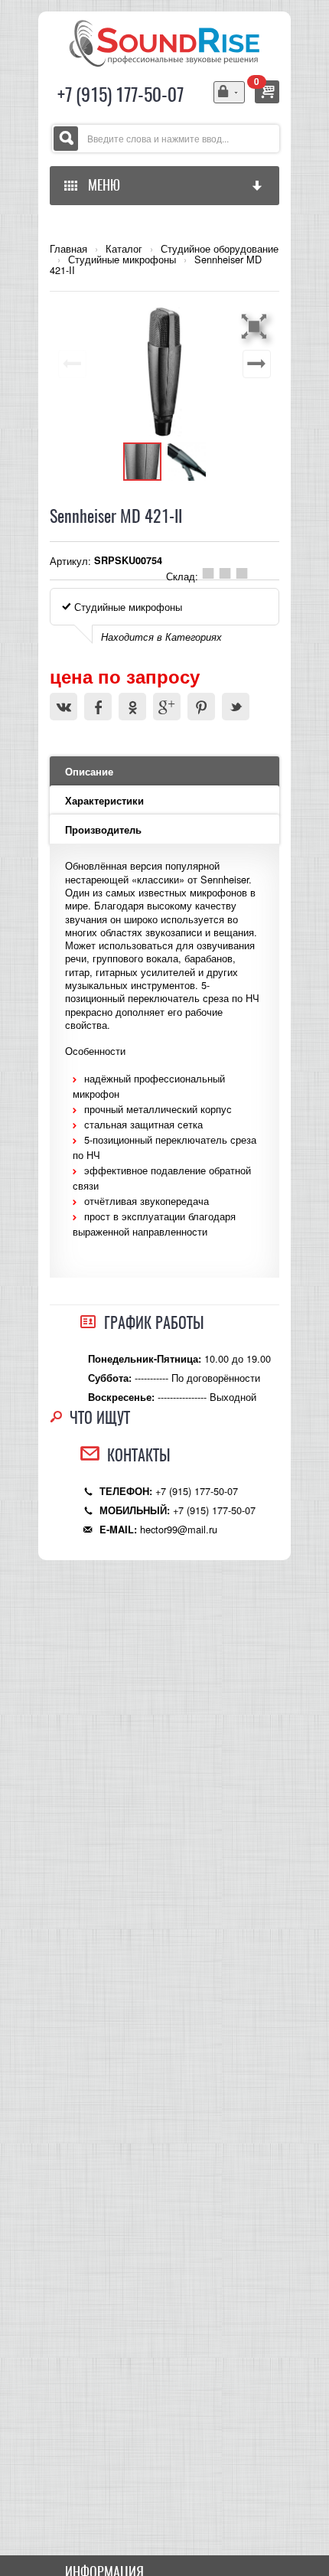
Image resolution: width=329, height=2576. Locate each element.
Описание (89, 772)
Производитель (103, 830)
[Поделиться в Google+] (167, 707)
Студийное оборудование (220, 249)
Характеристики (104, 801)
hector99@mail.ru (179, 1529)
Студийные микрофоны (122, 260)
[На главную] (164, 42)
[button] (256, 326)
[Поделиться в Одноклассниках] (132, 707)
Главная (68, 249)
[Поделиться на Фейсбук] (98, 707)
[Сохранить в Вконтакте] (64, 707)
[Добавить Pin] (201, 707)
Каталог (124, 249)
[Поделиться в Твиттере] (236, 707)
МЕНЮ (101, 185)
